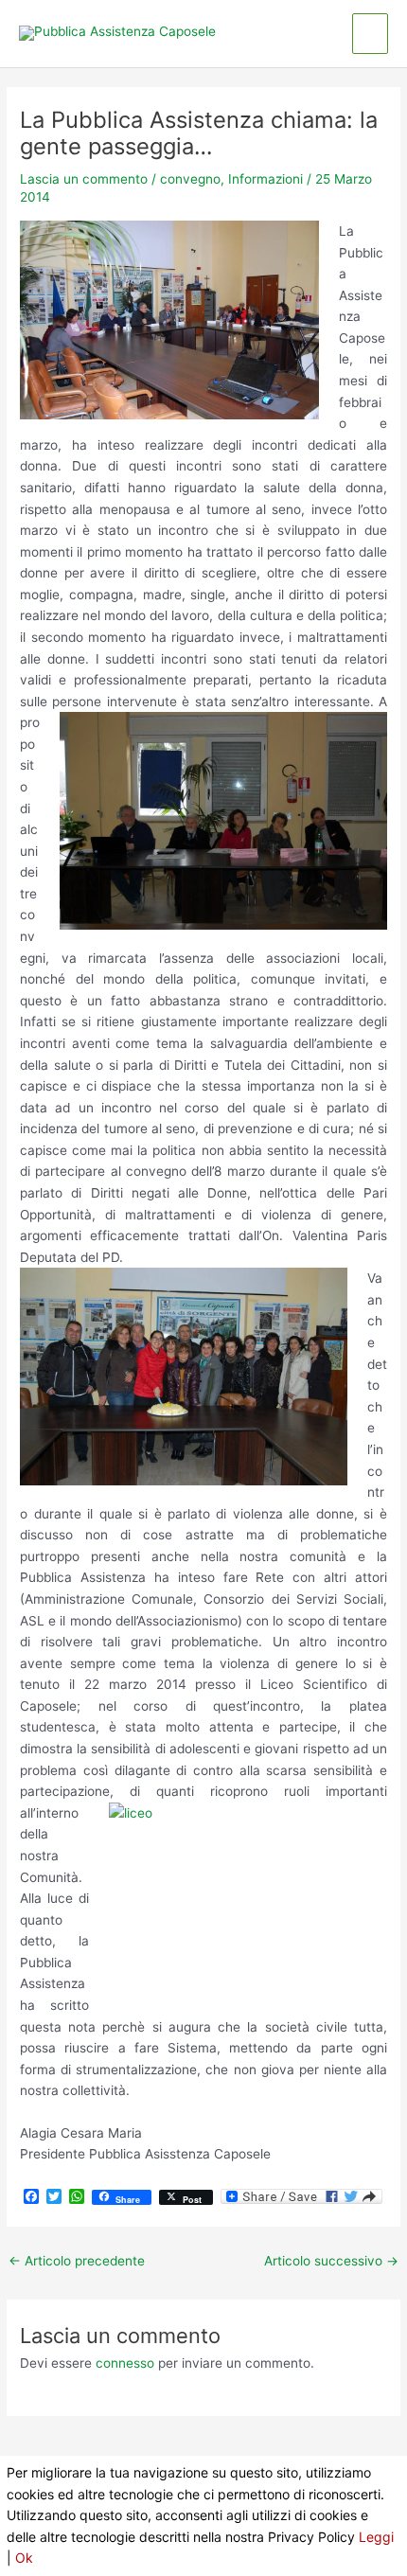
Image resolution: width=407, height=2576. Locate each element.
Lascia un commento (84, 179)
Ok (24, 2558)
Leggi (376, 2537)
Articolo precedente (77, 2261)
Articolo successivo (331, 2261)
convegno (190, 179)
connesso (125, 2363)
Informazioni (265, 179)
